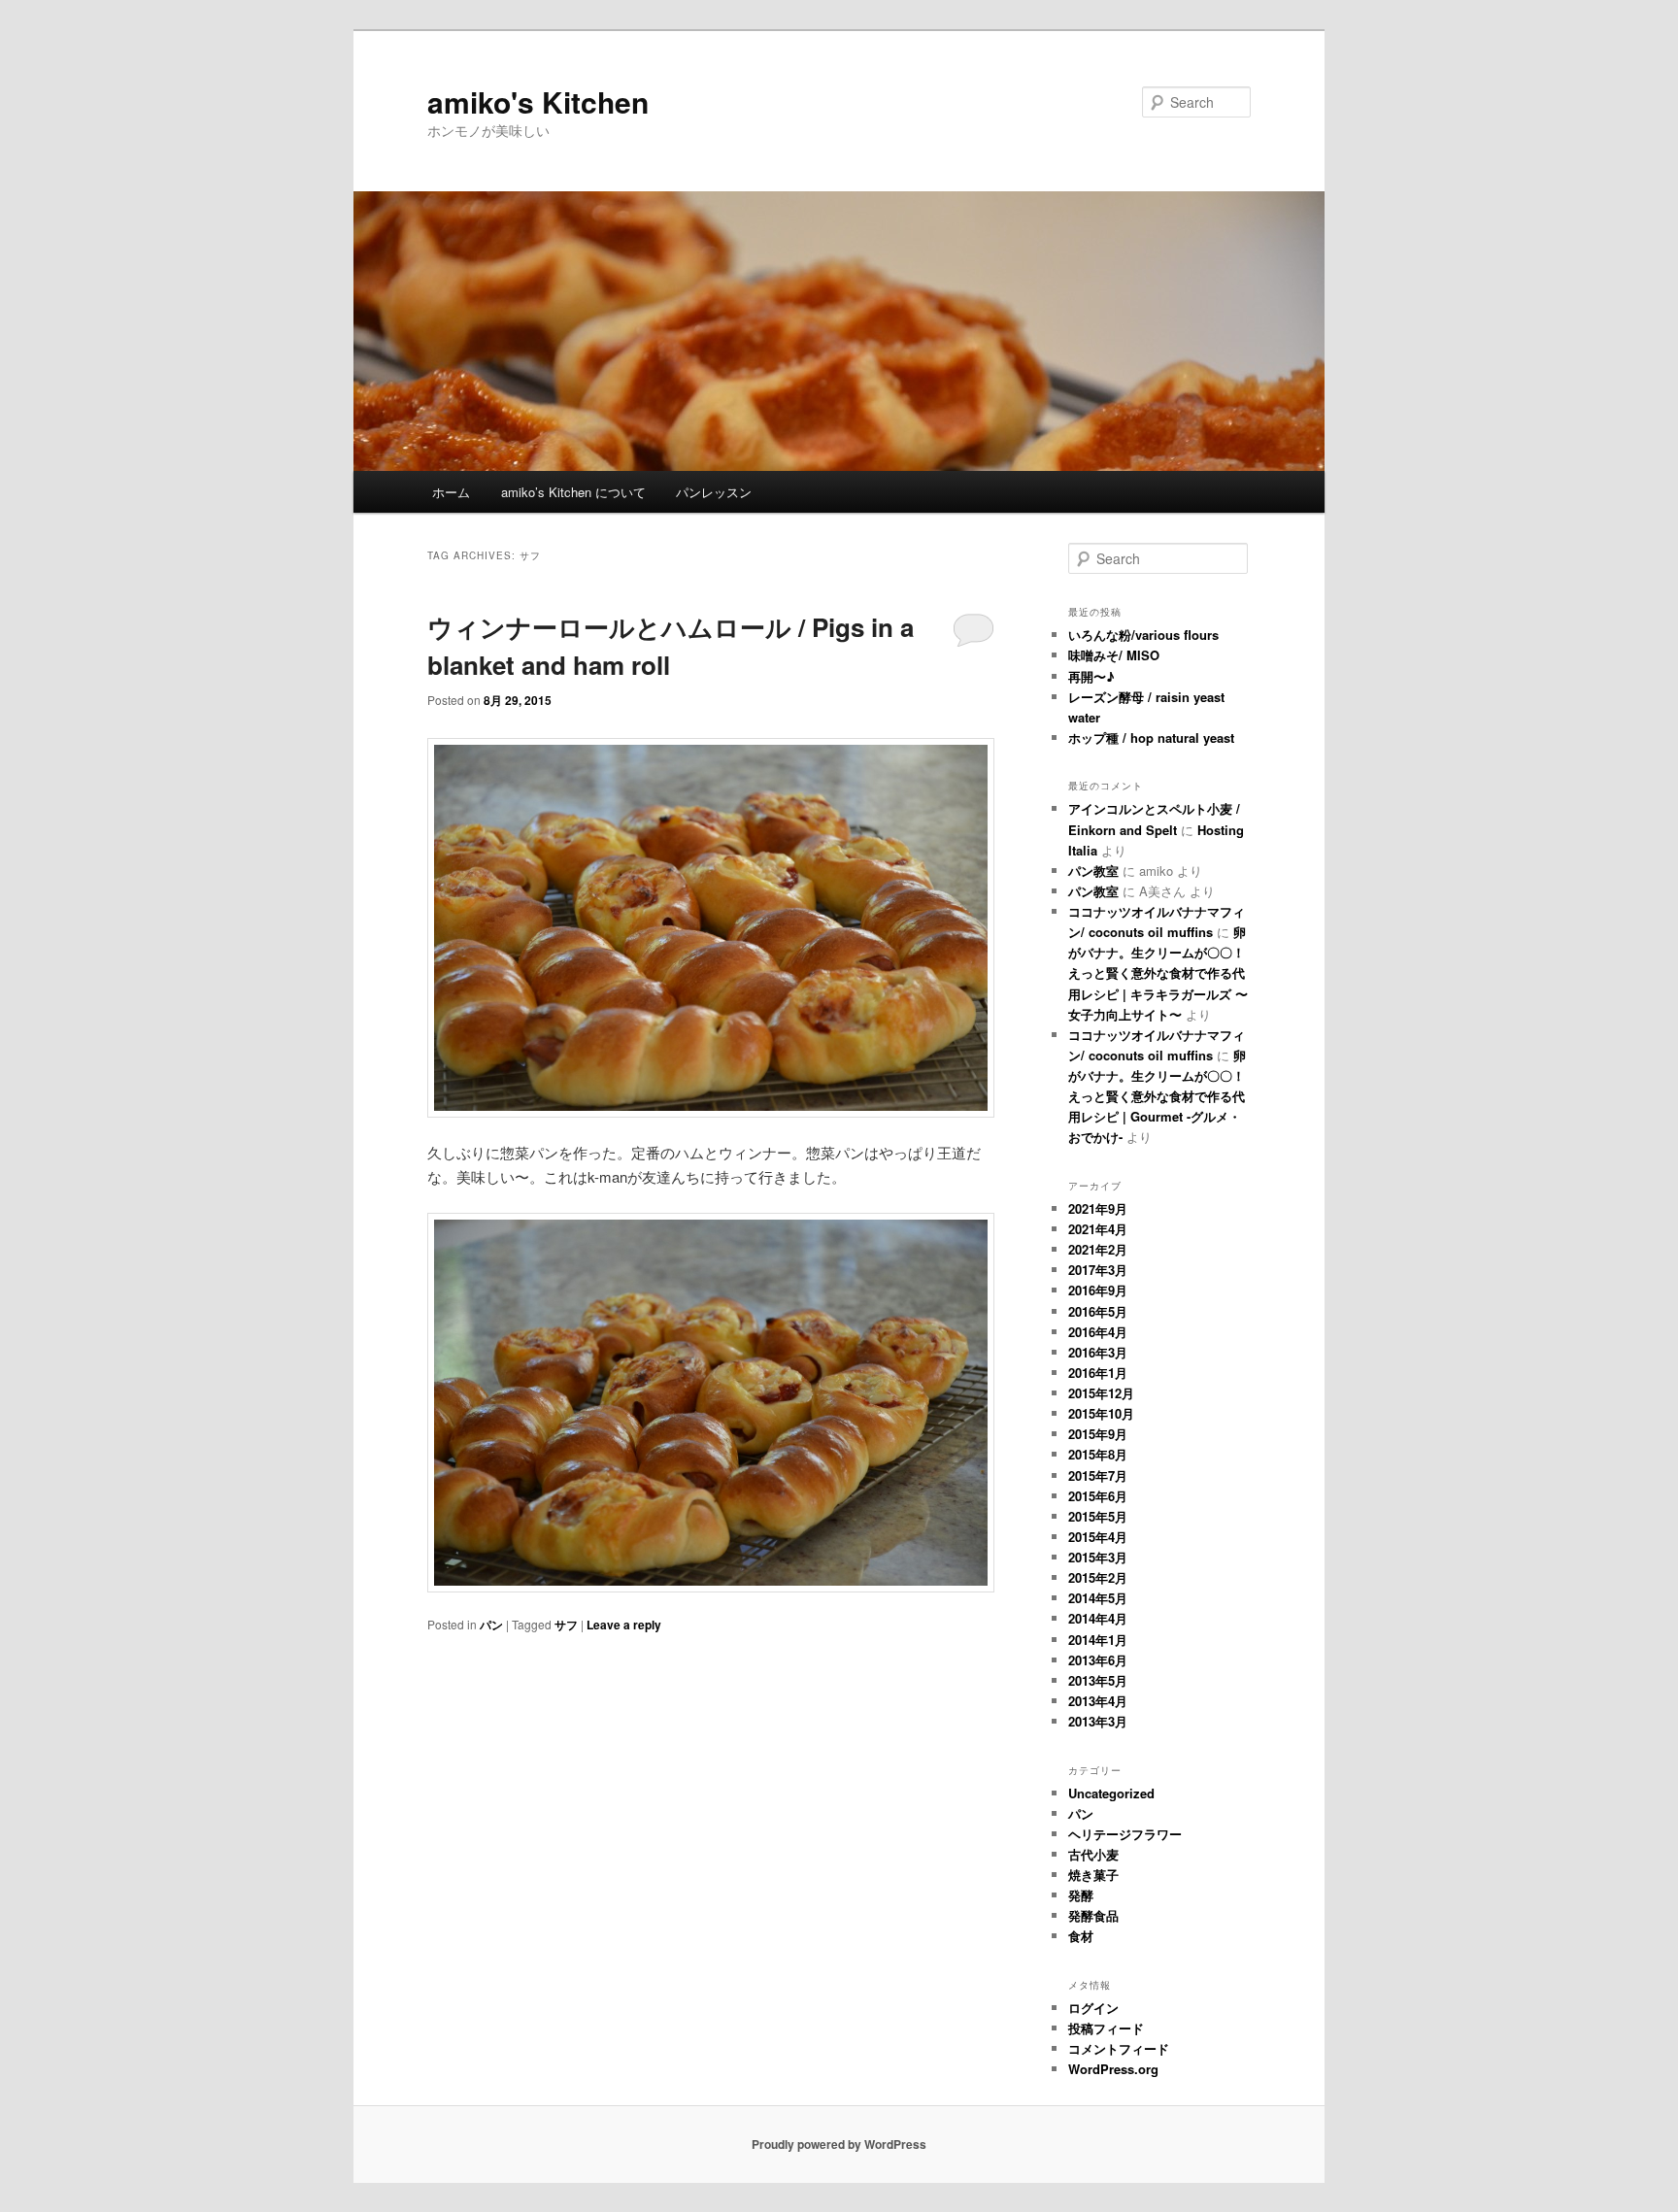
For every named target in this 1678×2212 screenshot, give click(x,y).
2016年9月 (1098, 1290)
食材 (1081, 1936)
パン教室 (1093, 871)
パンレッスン (714, 492)
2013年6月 (1098, 1660)
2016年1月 (1098, 1373)
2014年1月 (1098, 1640)
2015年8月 (1098, 1454)
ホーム (451, 492)
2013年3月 (1098, 1721)
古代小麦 (1093, 1854)
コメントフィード (1119, 2048)
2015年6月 (1098, 1496)
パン (491, 1625)
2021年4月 (1098, 1229)
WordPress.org (1113, 2069)
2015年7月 (1098, 1475)
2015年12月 (1101, 1393)
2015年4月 (1098, 1537)
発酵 (1081, 1895)
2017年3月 (1098, 1270)
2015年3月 (1098, 1557)
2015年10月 (1101, 1413)
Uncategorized (1111, 1793)
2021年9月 (1098, 1208)
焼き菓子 (1093, 1875)
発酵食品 (1093, 1915)
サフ (566, 1625)
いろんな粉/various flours (1143, 635)
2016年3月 (1098, 1352)
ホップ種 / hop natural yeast (1151, 737)
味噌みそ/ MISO (1114, 655)
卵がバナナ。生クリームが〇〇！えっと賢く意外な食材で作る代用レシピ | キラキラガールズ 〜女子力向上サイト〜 (1158, 973)
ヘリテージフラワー (1125, 1834)
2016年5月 (1098, 1311)
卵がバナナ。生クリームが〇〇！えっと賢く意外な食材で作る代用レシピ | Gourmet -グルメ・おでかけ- (1157, 1096)
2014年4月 (1098, 1618)
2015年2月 (1098, 1577)
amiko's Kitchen (538, 101)
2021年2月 (1098, 1249)
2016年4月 (1098, 1332)
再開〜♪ (1091, 676)
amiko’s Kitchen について (573, 492)
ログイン (1093, 2008)
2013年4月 (1098, 1701)
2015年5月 (1098, 1516)
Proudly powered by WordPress (839, 2144)
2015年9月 (1098, 1434)
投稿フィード (1106, 2028)
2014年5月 (1098, 1598)
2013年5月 (1098, 1680)
